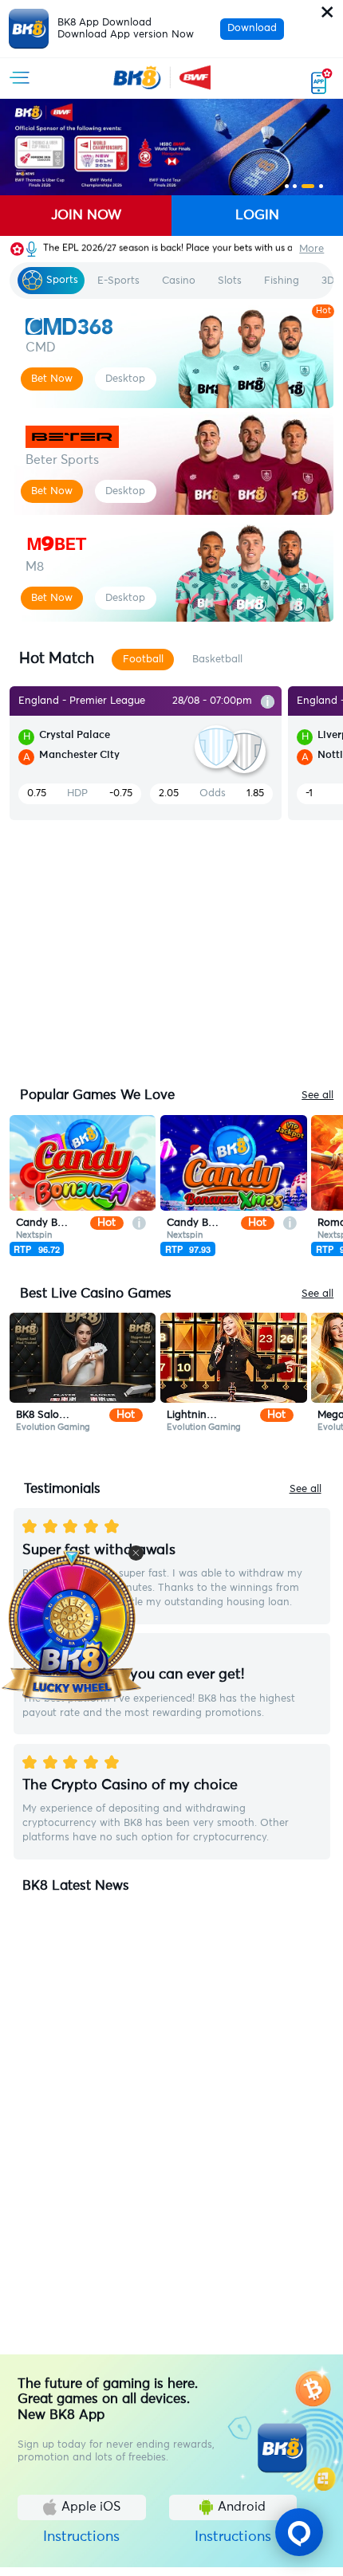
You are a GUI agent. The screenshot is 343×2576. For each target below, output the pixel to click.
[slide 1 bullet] (287, 186)
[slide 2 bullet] (295, 186)
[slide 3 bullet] (308, 186)
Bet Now (52, 379)
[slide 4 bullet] (321, 186)
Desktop (125, 379)
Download (252, 28)
